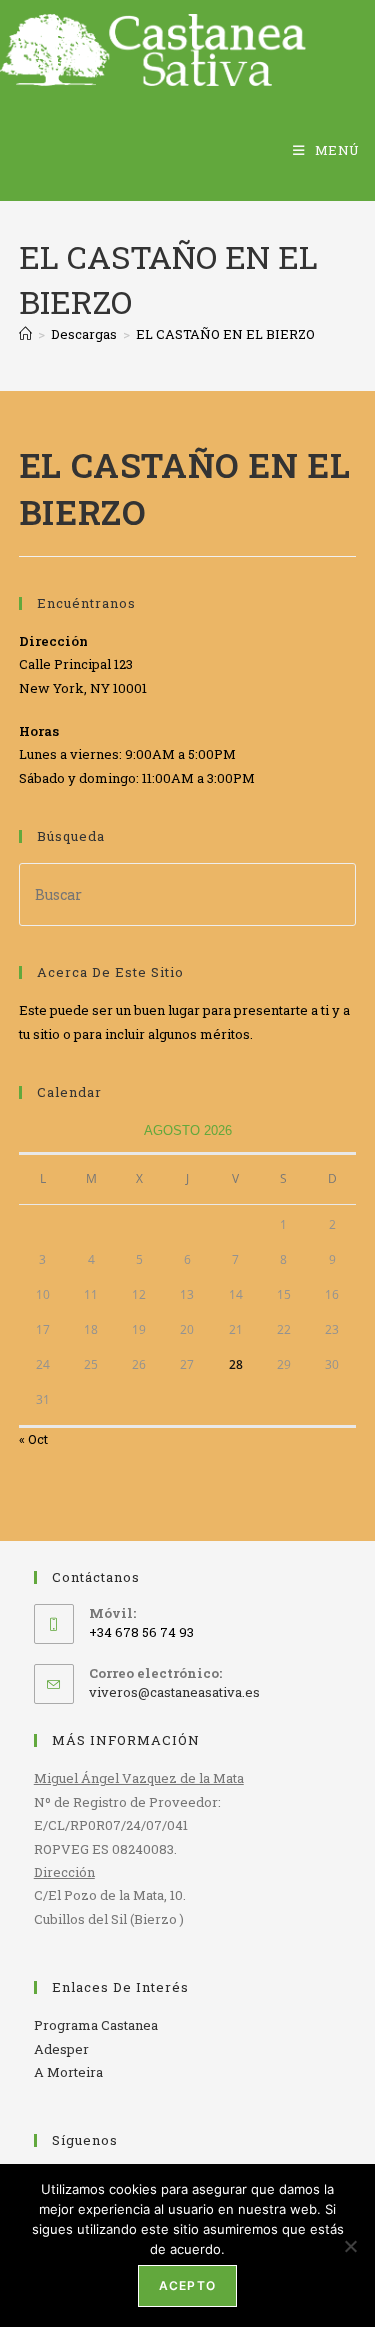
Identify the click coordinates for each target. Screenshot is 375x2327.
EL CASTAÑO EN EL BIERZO (225, 334)
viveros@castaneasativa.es (174, 1692)
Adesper (61, 2049)
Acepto (187, 2285)
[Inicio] (25, 334)
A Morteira (68, 2072)
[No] (350, 2246)
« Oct (33, 1439)
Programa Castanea (96, 2025)
